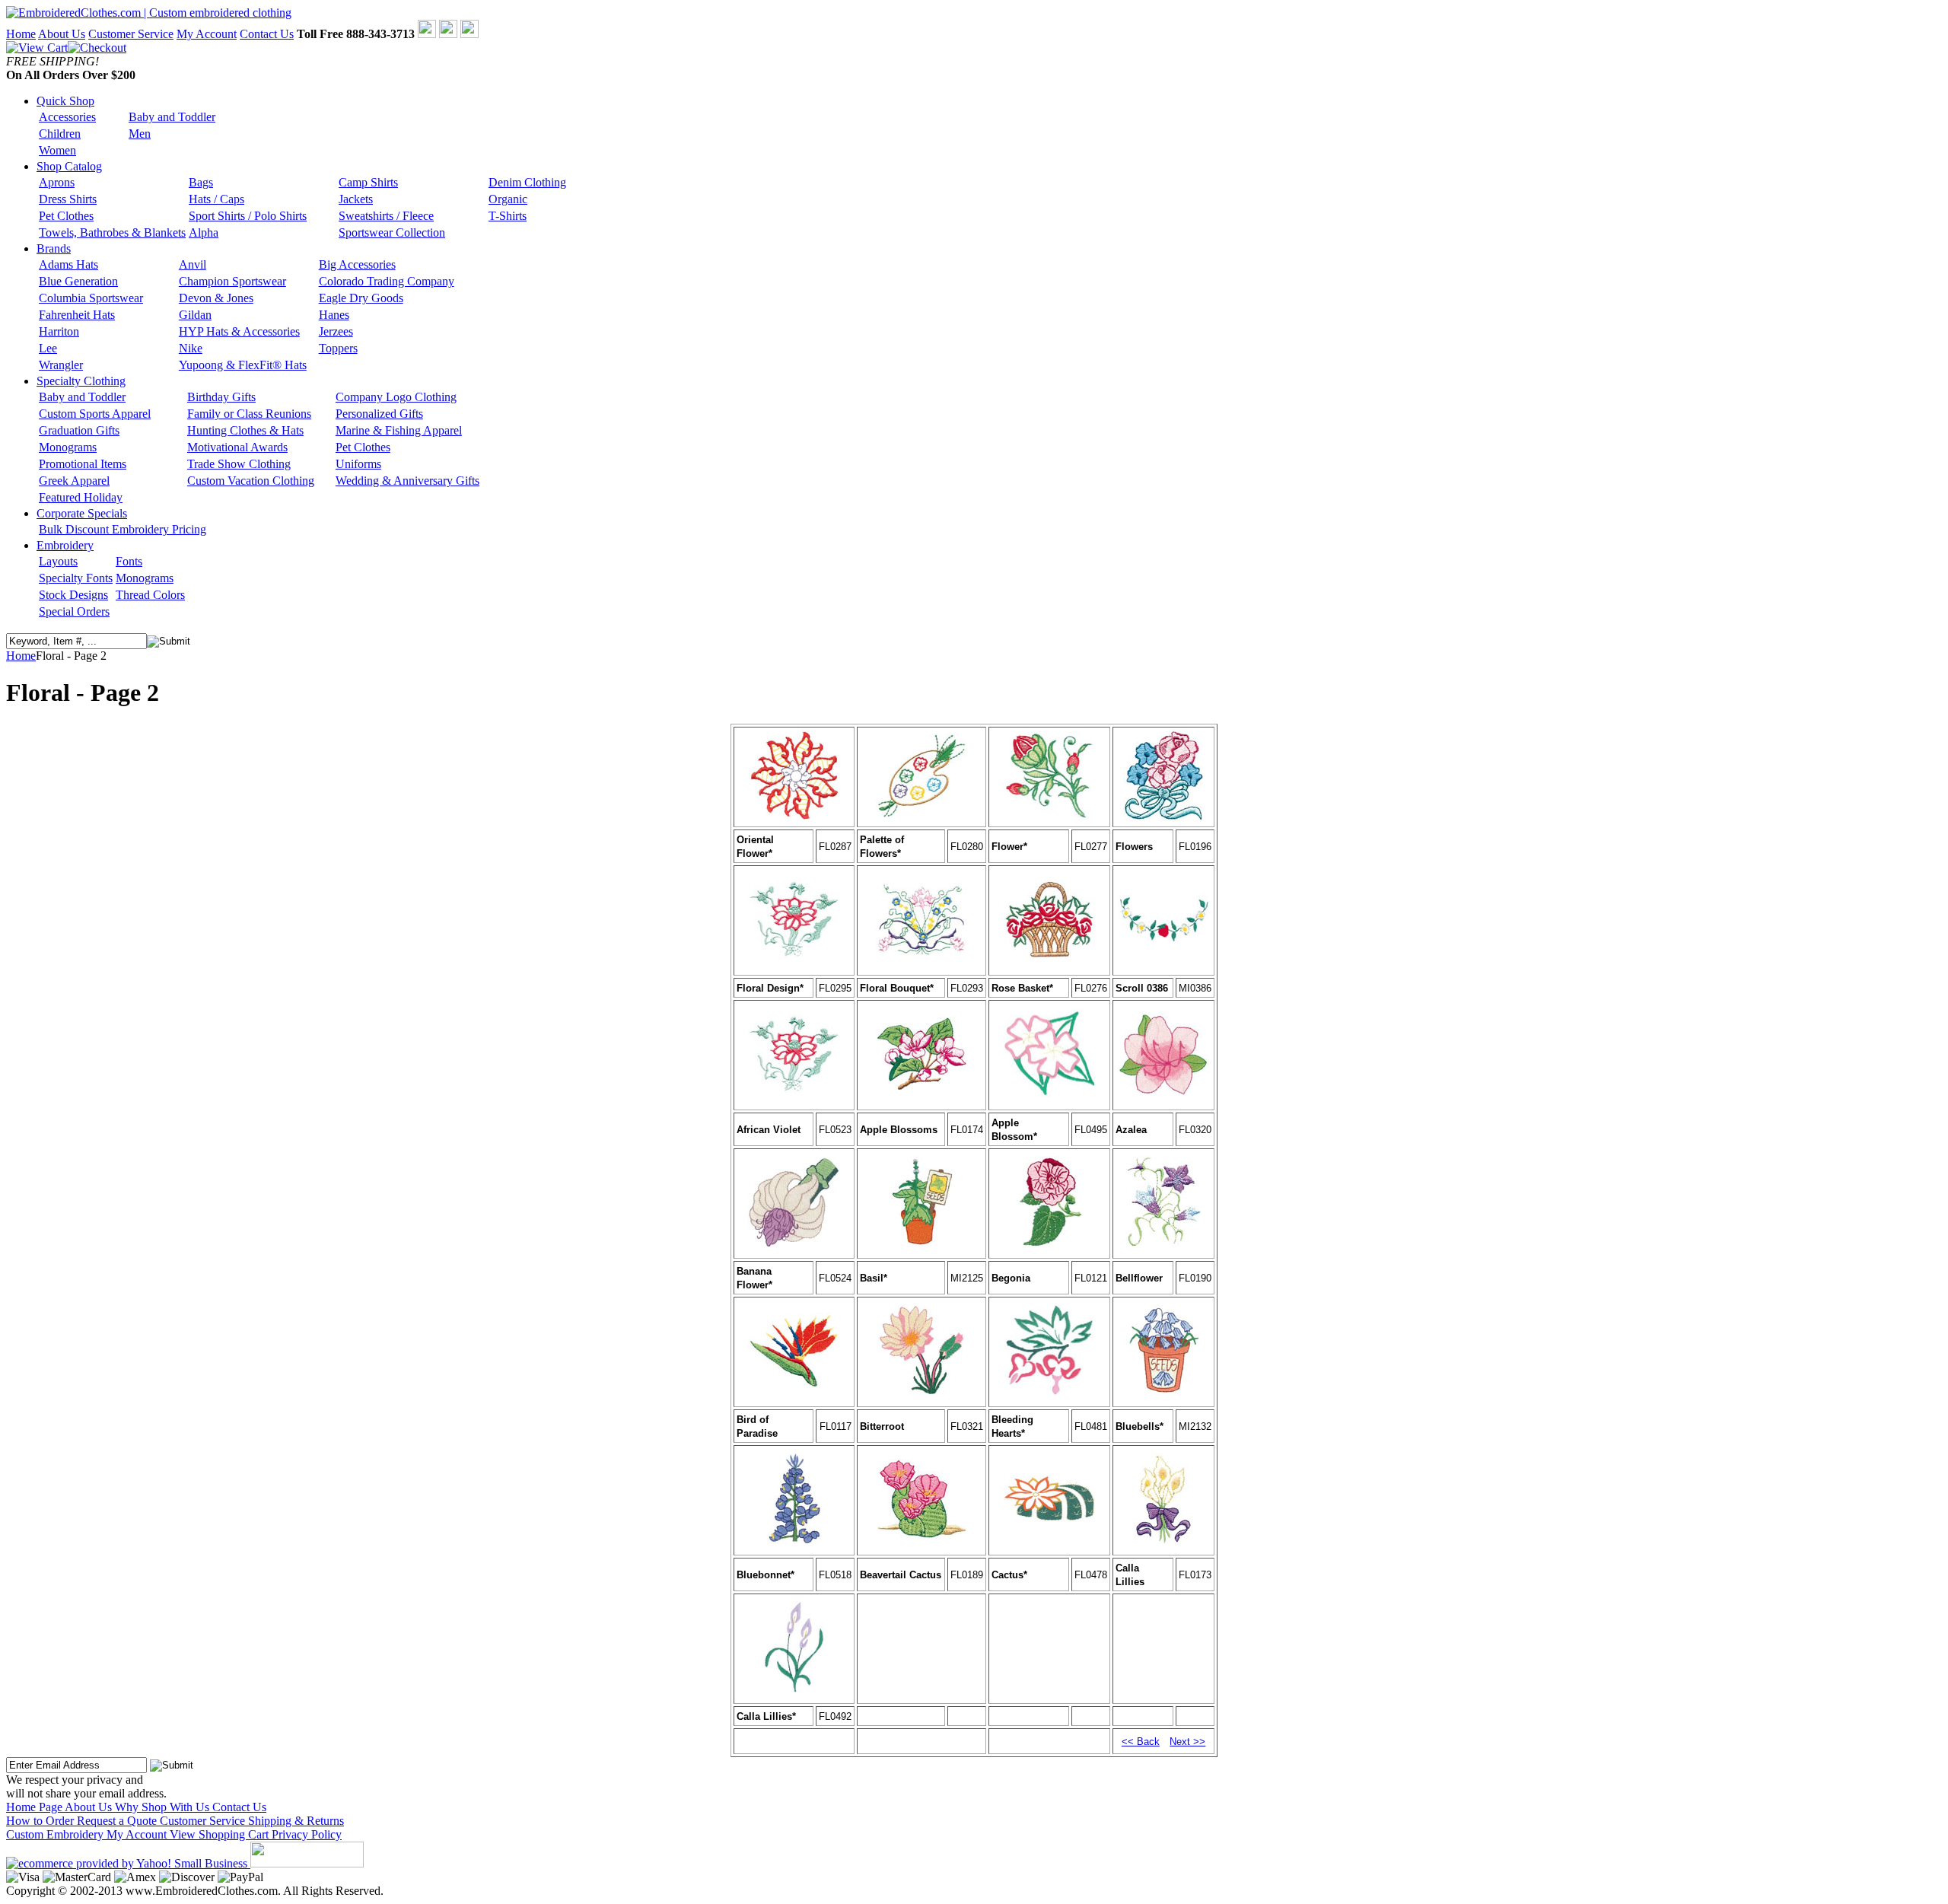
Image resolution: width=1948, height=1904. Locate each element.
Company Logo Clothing (396, 397)
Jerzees (336, 331)
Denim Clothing (527, 182)
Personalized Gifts (379, 414)
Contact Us (267, 34)
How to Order (41, 1821)
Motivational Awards (237, 447)
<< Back (1141, 1742)
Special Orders (74, 611)
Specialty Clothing (81, 381)
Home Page (35, 1807)
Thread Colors (150, 595)
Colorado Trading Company (387, 281)
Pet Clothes (66, 216)
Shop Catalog (69, 166)
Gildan (195, 315)
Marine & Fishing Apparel (399, 430)
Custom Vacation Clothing (251, 481)
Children (60, 134)
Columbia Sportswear (91, 298)
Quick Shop (65, 101)
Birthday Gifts (221, 397)
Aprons (57, 182)
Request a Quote (118, 1821)
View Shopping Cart (221, 1834)
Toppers (338, 348)
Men (140, 134)
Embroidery (65, 545)
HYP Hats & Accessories (239, 331)
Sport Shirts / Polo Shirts (248, 216)
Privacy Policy (307, 1834)
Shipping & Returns (296, 1821)
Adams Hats (68, 264)
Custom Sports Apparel (95, 414)
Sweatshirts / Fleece (386, 216)
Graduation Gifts (79, 430)
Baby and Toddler (172, 117)
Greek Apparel (74, 481)
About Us (62, 34)
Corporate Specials (82, 513)
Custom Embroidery (56, 1834)
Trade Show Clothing (239, 464)
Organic (508, 199)
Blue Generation (78, 281)
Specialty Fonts (76, 578)
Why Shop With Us (164, 1807)
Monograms (68, 447)
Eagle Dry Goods (361, 298)
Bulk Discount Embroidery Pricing (123, 529)
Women (57, 150)
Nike (191, 348)
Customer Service (131, 34)
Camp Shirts (368, 182)
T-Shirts (508, 216)
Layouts (58, 561)
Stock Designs (73, 595)
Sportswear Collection (392, 232)
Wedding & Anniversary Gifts (407, 481)
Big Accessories (357, 264)
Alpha (204, 232)
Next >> (1187, 1742)
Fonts (129, 561)
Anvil (193, 264)
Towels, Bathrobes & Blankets (112, 232)
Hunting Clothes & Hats (245, 430)
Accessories (67, 117)
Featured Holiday (81, 497)
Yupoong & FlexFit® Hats (243, 365)
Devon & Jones (216, 298)
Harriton (59, 331)
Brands (54, 248)
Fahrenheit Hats (77, 315)
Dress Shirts (68, 199)
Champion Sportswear (232, 281)
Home (21, 34)
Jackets (356, 199)
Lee (48, 348)
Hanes (334, 315)
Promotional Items (83, 464)
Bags (201, 182)
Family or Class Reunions (249, 414)
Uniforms (358, 464)
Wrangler (61, 365)
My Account (207, 34)
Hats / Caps (216, 199)
